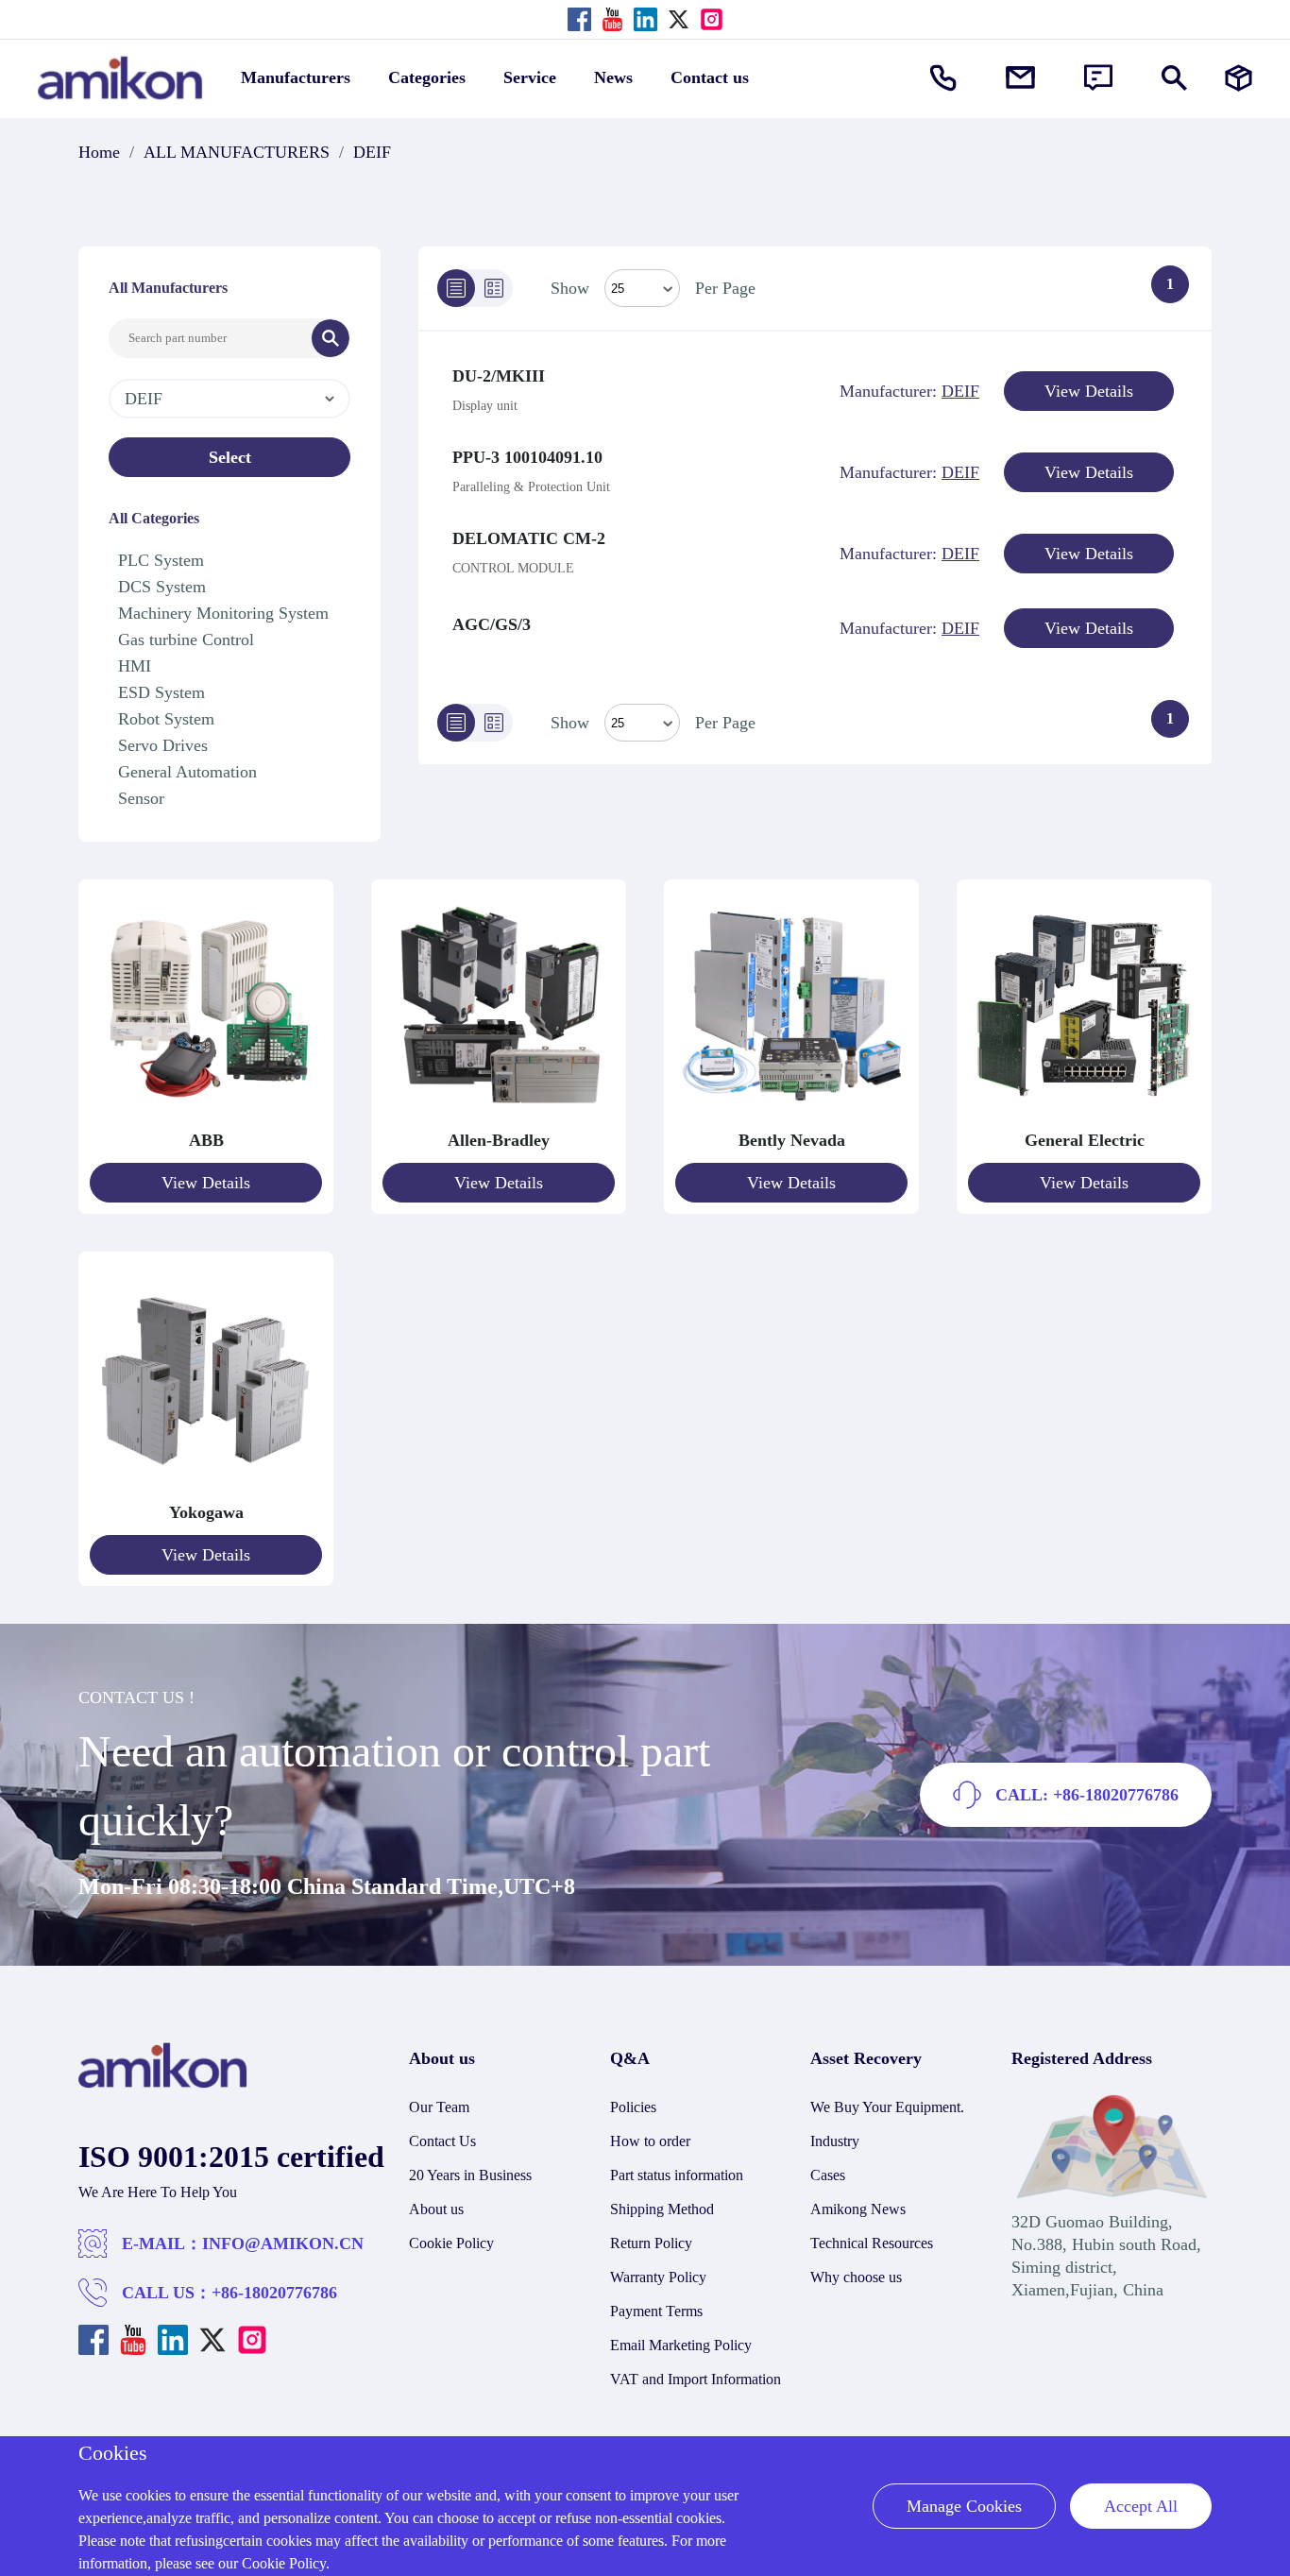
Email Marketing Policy (681, 2345)
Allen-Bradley (499, 1140)
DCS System (162, 587)
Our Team (439, 2107)
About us (436, 2209)
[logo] (163, 2083)
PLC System (161, 560)
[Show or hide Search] (1174, 78)
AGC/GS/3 (492, 624)
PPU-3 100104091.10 (527, 457)
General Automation (187, 772)
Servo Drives (163, 745)
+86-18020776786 (274, 2293)
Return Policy (651, 2243)
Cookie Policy (451, 2243)
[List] (456, 288)
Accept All (1141, 2506)
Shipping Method (662, 2209)
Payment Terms (656, 2311)
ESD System (161, 692)
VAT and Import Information (696, 2379)
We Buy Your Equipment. (887, 2107)
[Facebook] (579, 19)
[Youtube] (612, 19)
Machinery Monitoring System (223, 613)
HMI (135, 666)
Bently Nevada (792, 1140)
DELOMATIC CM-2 (529, 538)
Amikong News (858, 2209)
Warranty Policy (658, 2277)
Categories (427, 77)
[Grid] (494, 288)
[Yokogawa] (206, 1490)
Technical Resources (872, 2243)
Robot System (166, 719)
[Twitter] (679, 19)
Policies (633, 2107)
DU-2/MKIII (499, 376)
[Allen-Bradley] (499, 1117)
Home (99, 152)
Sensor (141, 798)
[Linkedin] (645, 19)
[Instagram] (712, 19)
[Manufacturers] (1239, 78)
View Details (1089, 391)
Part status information (677, 2175)
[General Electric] (1084, 1117)
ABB (206, 1140)
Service (530, 77)
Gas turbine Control (186, 640)
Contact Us (442, 2141)
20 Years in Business (470, 2175)
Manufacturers (296, 77)
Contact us (710, 77)
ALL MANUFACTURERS (237, 152)
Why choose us (856, 2277)
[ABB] (206, 1117)
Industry (835, 2141)
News (613, 77)
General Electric (1085, 1140)
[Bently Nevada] (791, 1117)
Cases (828, 2175)
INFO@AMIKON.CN (283, 2243)
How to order (650, 2141)
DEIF (372, 152)
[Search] (331, 338)
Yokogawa (206, 1512)
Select (230, 457)
